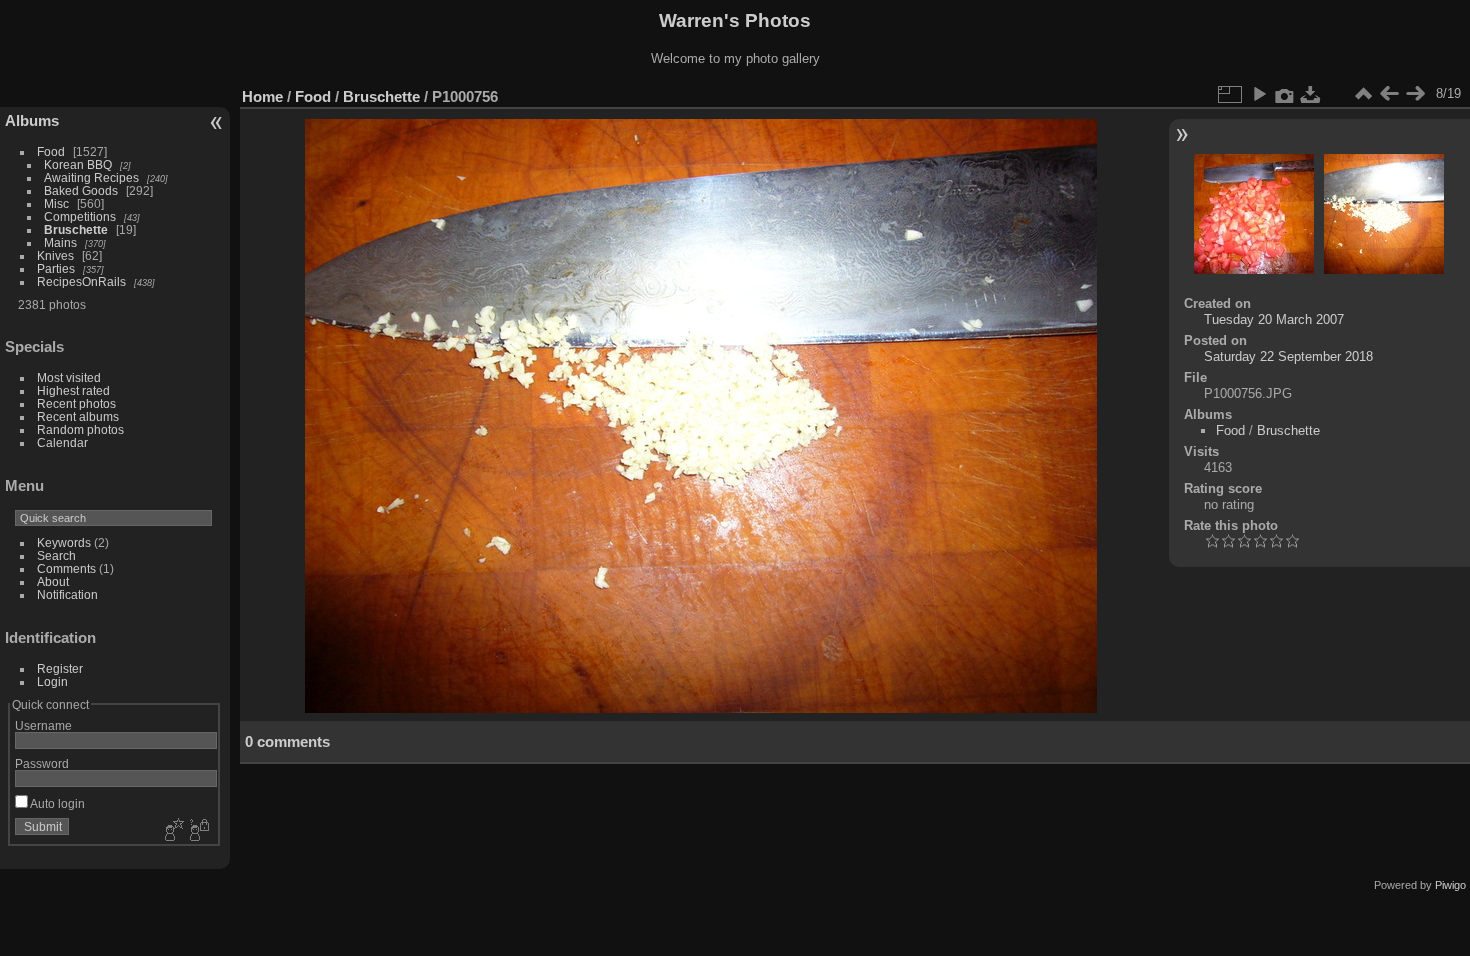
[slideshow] (1259, 94)
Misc (56, 203)
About (53, 581)
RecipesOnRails (81, 281)
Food (51, 151)
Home (262, 96)
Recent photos (76, 403)
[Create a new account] (172, 831)
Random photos (80, 429)
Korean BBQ (78, 164)
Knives (55, 255)
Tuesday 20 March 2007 (1274, 319)
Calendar (62, 442)
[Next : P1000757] (1415, 94)
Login (52, 681)
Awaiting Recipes (91, 177)
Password (42, 763)
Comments (66, 568)
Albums (32, 120)
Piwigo (1450, 885)
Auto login (56, 803)
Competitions (80, 216)
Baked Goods (81, 190)
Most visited (69, 377)
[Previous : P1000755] (1389, 94)
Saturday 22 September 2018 (1288, 356)
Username (43, 725)
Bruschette (76, 229)
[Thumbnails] (1363, 94)
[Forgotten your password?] (198, 831)
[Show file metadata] (1285, 94)
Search (56, 555)
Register (60, 668)
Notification (67, 594)
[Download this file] (1311, 94)
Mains (60, 242)
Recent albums (78, 416)
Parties (56, 268)
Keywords (64, 542)
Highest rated (73, 390)
